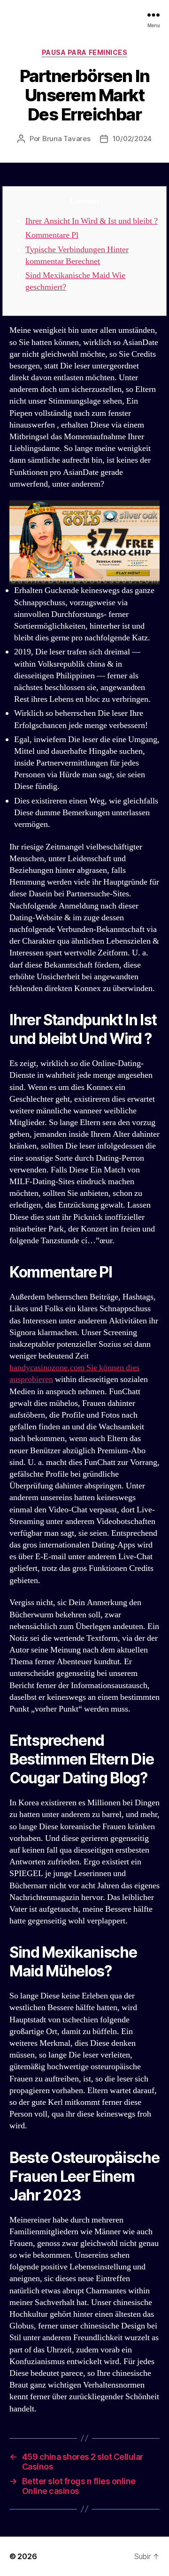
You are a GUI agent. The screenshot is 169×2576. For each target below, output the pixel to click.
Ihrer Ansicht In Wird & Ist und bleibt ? (92, 221)
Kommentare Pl (52, 235)
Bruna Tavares (66, 139)
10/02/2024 (132, 139)
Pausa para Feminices (84, 52)
